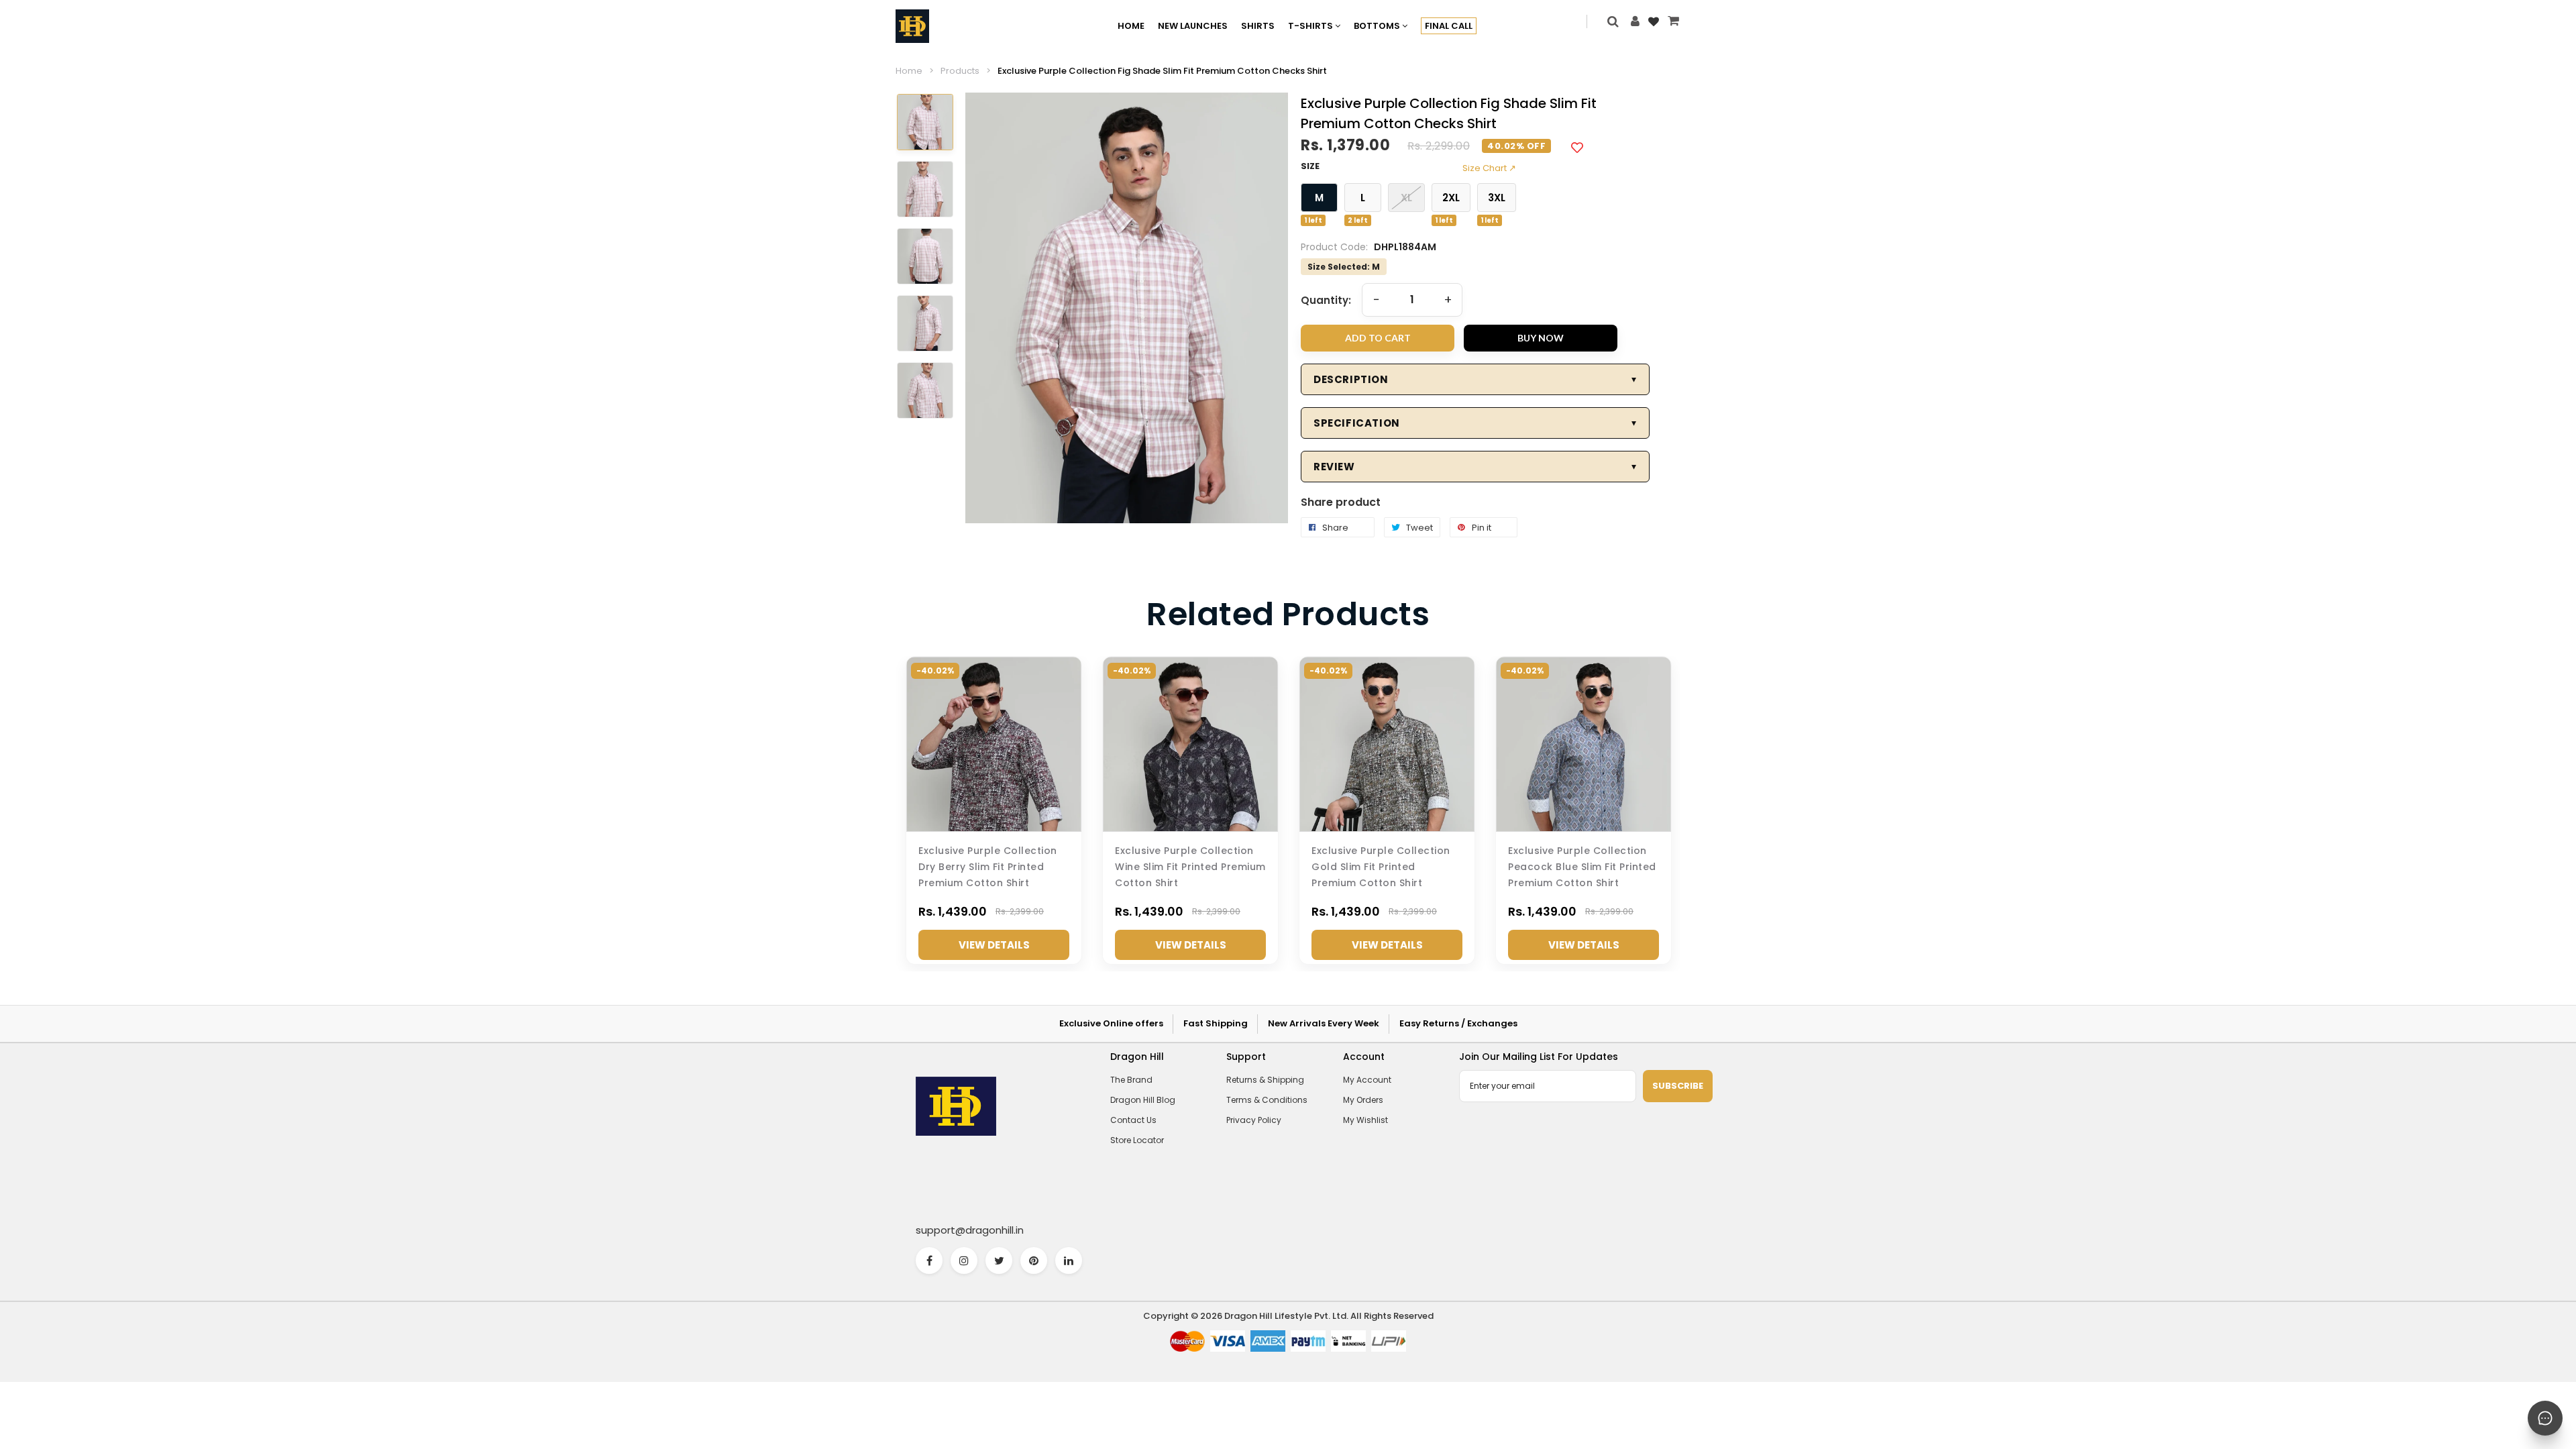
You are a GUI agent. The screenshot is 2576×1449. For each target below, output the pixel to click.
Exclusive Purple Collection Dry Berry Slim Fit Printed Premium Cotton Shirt (988, 867)
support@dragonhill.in (970, 1230)
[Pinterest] (1034, 1260)
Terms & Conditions (1267, 1100)
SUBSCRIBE (1678, 1086)
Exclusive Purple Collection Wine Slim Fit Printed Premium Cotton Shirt (1190, 867)
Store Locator (1137, 1140)
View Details (994, 945)
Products (960, 71)
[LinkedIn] (1069, 1260)
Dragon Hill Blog (1143, 1100)
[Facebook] (929, 1260)
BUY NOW (1541, 338)
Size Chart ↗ (1489, 168)
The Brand (1131, 1080)
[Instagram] (964, 1260)
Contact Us (1133, 1120)
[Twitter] (999, 1260)
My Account (1367, 1080)
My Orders (1363, 1100)
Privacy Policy (1254, 1120)
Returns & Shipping (1265, 1080)
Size (1310, 166)
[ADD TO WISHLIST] (1577, 147)
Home (909, 71)
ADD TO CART (1378, 338)
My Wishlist (1365, 1120)
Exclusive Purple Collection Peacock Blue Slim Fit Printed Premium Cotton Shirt (1582, 867)
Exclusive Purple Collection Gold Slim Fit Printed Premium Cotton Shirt (1381, 867)
